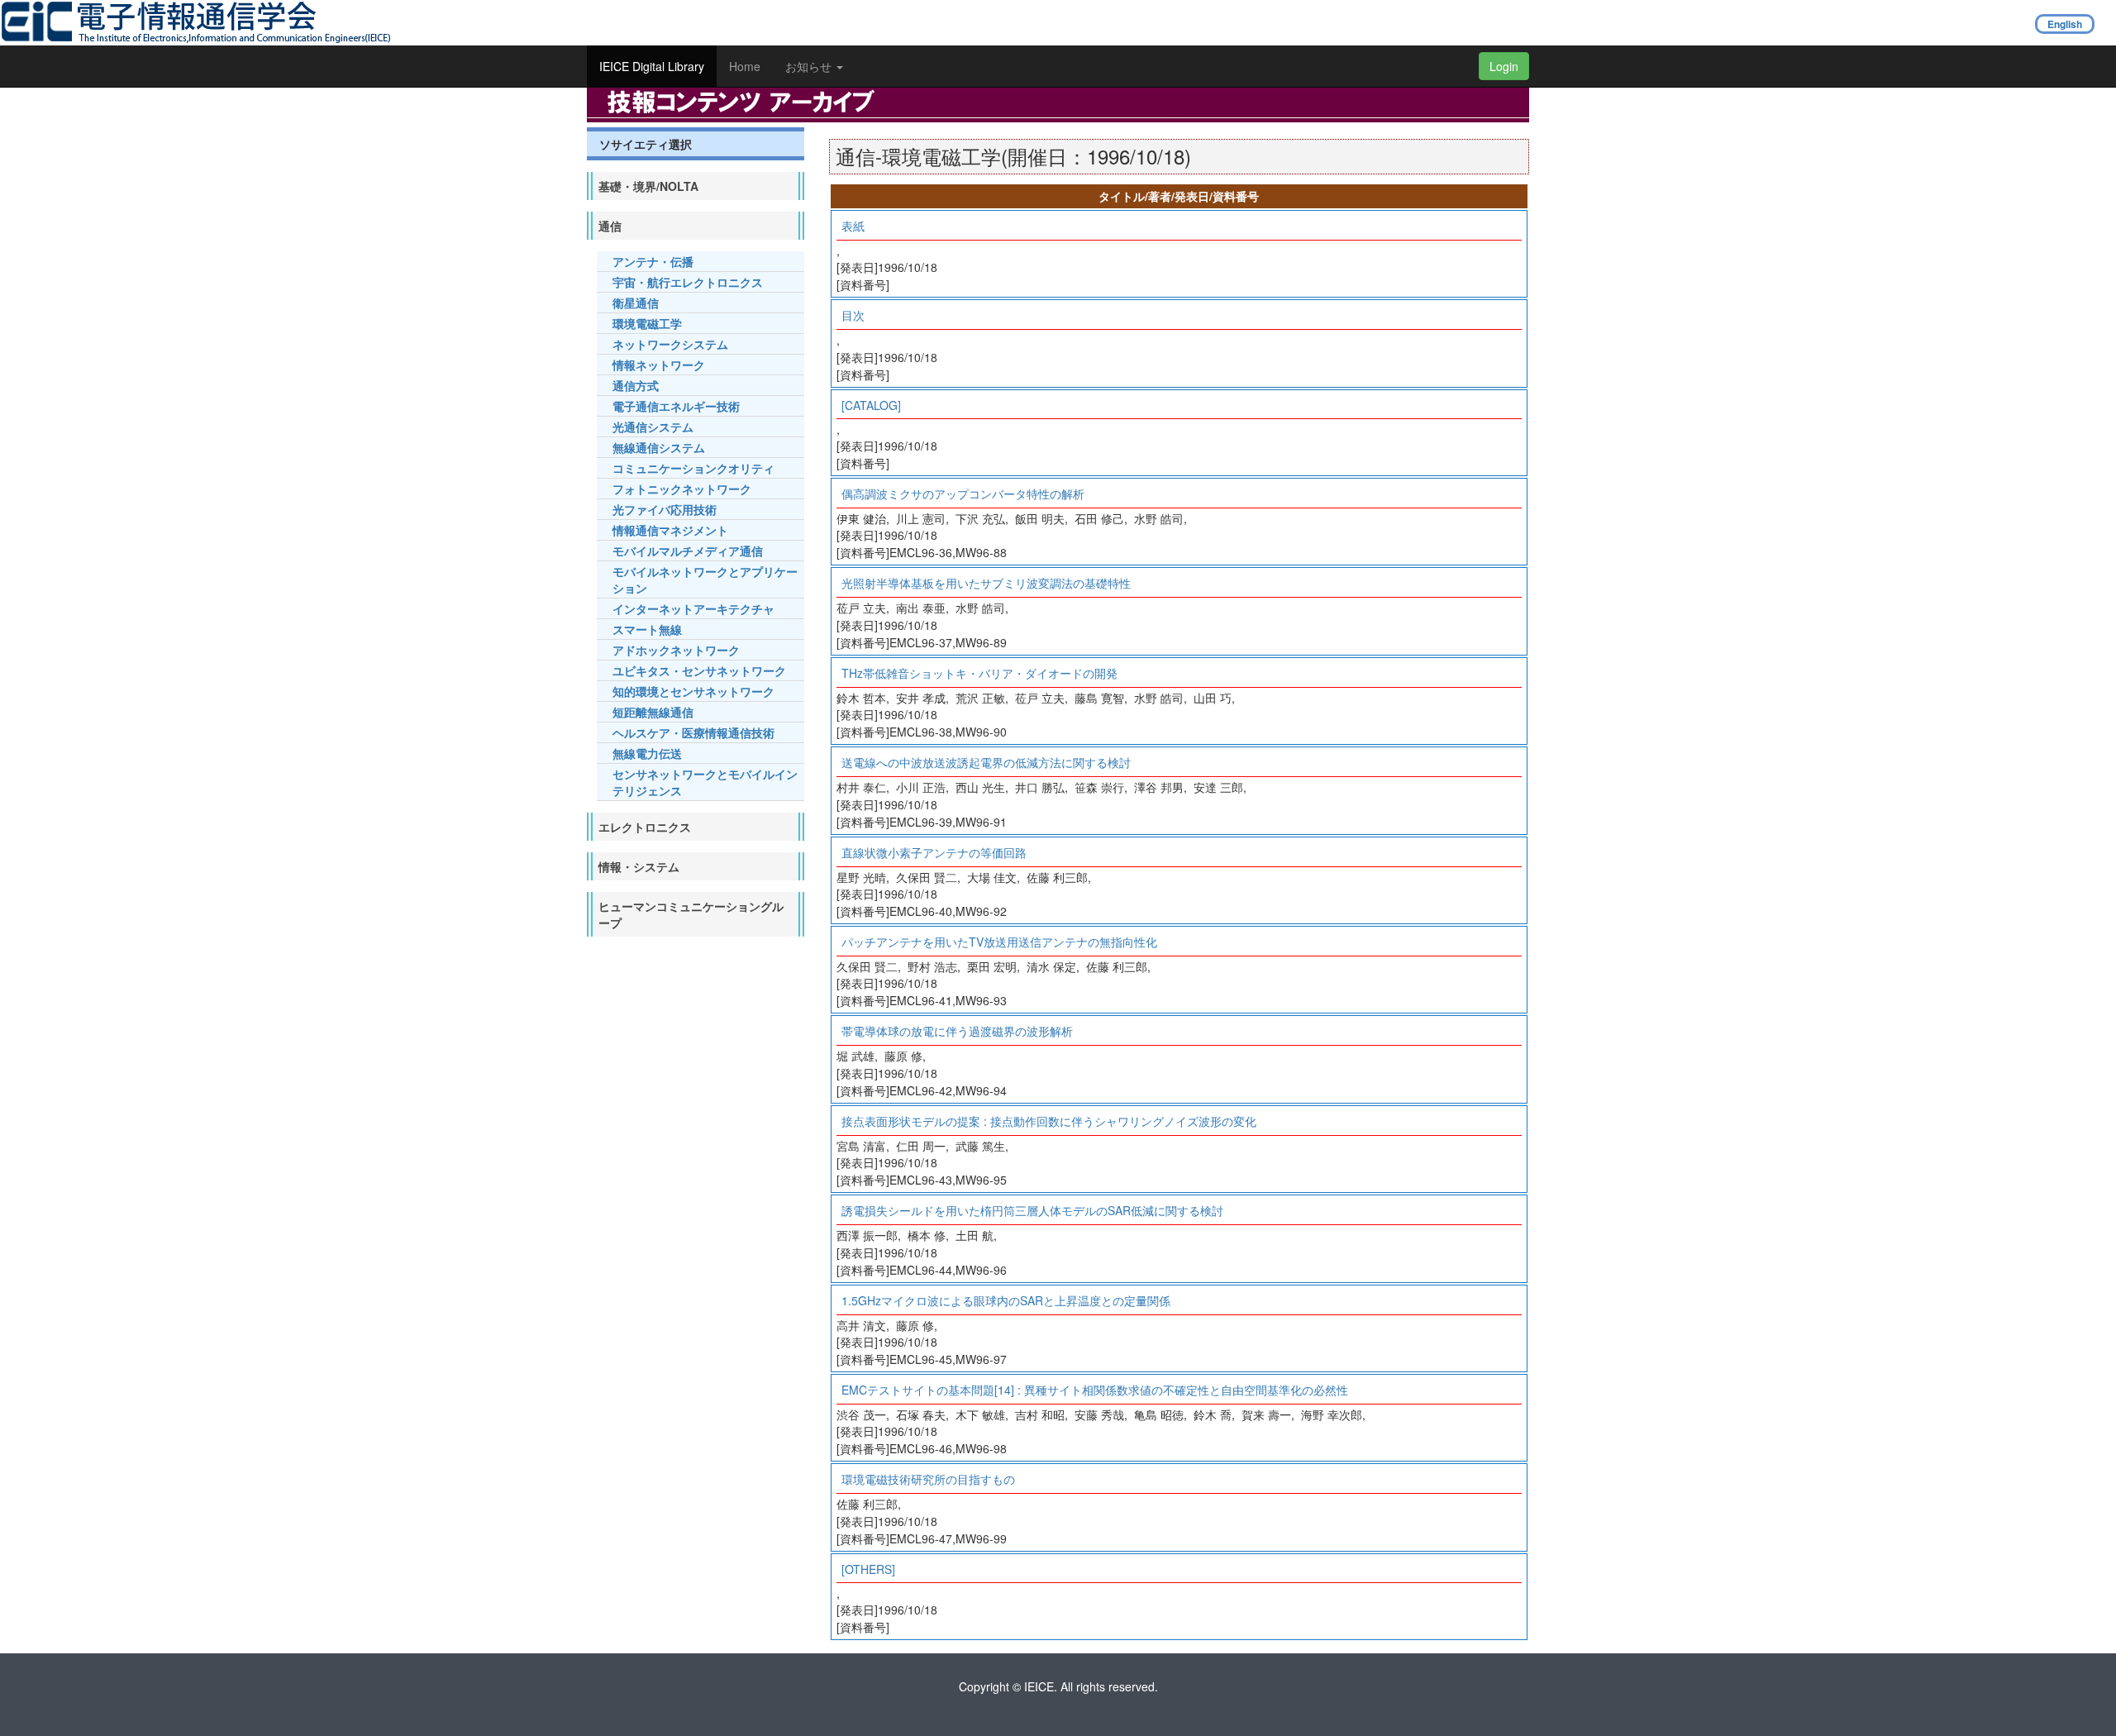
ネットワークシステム (670, 344)
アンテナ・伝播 (653, 261)
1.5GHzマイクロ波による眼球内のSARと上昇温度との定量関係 (1006, 1300)
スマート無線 (647, 629)
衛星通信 (636, 303)
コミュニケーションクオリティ (693, 468)
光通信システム (653, 427)
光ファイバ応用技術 (665, 509)
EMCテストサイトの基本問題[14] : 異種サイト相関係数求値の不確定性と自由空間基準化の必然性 (1095, 1390)
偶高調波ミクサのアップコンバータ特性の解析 (963, 494)
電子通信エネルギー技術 (676, 406)
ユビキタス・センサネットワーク (699, 670)
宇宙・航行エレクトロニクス (688, 282)
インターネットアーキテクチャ (693, 608)
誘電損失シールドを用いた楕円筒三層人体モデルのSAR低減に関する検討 (1032, 1210)
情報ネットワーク (659, 365)
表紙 (853, 226)
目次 (853, 315)
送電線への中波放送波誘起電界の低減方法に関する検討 (986, 762)
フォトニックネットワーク (682, 489)
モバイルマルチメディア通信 (688, 551)
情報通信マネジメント (670, 530)
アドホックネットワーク (676, 650)
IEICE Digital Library (652, 66)
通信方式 (636, 385)
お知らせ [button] (810, 66)
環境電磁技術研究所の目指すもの (928, 1479)
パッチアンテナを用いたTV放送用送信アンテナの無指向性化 (999, 942)
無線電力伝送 (647, 753)
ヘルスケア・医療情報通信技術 (693, 732)
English (2065, 24)
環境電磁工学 (647, 323)
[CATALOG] (871, 405)
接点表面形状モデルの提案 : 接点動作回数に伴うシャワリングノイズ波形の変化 (1049, 1121)
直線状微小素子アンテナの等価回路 (934, 852)
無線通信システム (659, 447)
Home (745, 66)
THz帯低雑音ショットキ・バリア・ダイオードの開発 (979, 673)
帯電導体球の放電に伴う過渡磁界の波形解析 (957, 1031)
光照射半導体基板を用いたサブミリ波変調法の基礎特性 (986, 583)
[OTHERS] (868, 1569)
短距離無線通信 (653, 712)
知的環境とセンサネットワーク (693, 691)
